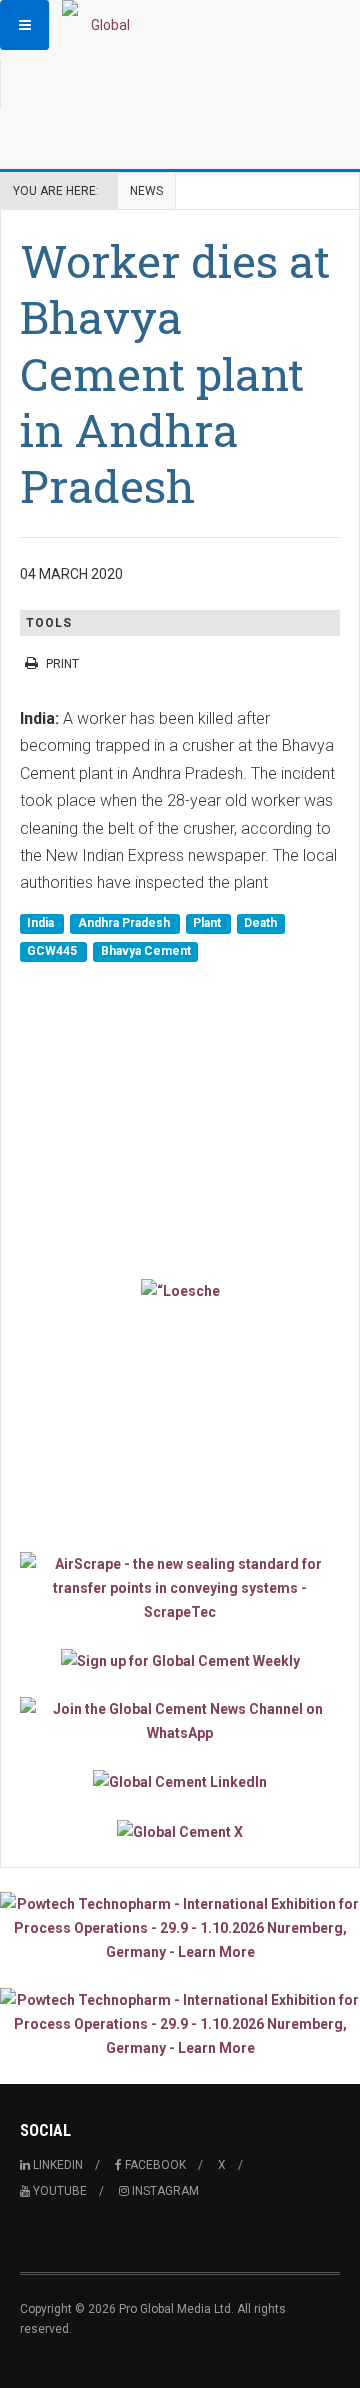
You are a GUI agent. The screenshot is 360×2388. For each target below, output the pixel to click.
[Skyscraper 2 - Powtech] (180, 2024)
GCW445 (53, 951)
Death (260, 924)
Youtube (58, 2191)
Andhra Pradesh (125, 924)
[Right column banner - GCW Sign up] (180, 1660)
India (42, 924)
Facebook (154, 2165)
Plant (208, 924)
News (146, 191)
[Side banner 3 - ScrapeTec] (180, 1588)
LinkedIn (56, 2165)
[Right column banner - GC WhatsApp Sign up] (180, 1721)
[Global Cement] (102, 25)
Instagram (164, 2191)
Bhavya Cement (146, 951)
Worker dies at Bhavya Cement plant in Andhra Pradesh (175, 373)
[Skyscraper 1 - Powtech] (180, 1928)
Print (62, 664)
